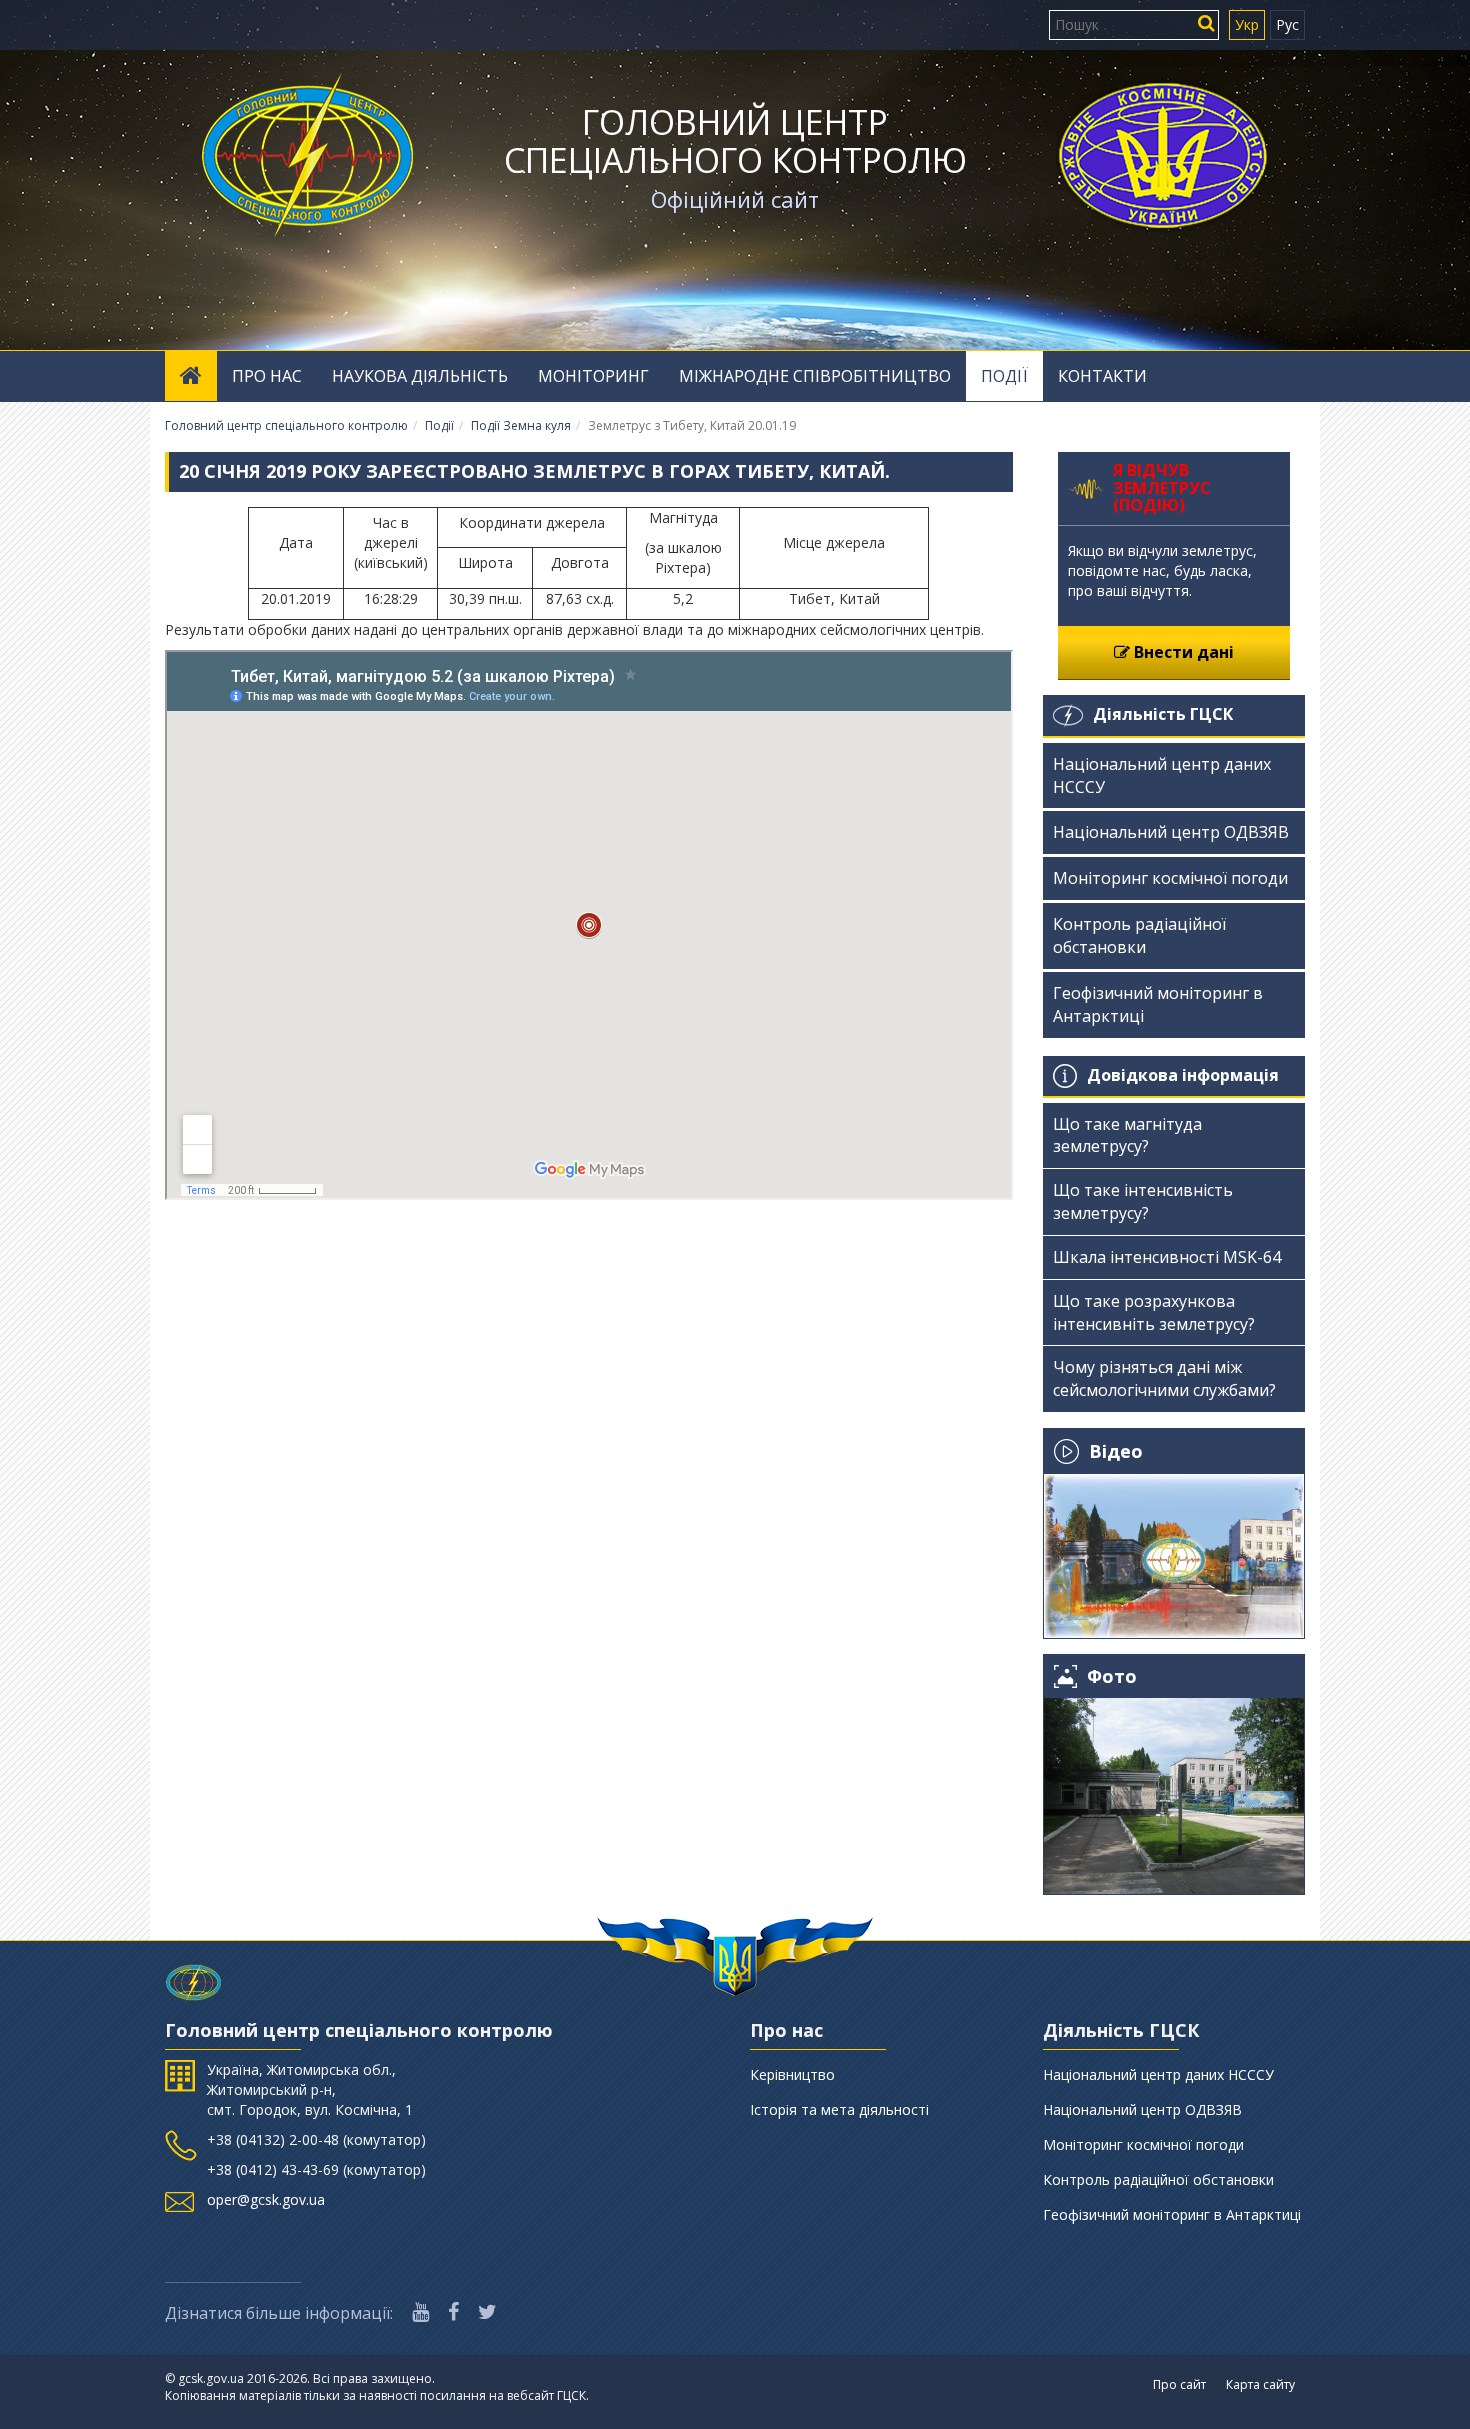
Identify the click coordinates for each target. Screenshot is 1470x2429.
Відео (1116, 1451)
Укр (1247, 24)
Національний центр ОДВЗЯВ (1171, 832)
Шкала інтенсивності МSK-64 (1167, 1257)
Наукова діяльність (420, 376)
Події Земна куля (521, 425)
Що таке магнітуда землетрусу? (1127, 1135)
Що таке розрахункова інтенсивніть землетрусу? (1154, 1312)
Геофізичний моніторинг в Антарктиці (1158, 1004)
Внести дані (1182, 652)
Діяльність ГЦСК (1163, 714)
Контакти (1102, 376)
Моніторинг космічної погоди (1170, 878)
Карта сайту (1260, 2384)
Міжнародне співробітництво (815, 376)
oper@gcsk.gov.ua (266, 2199)
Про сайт (1179, 2384)
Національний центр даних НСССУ (1162, 775)
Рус (1287, 24)
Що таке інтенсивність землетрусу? (1143, 1201)
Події (1004, 376)
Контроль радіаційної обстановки (1139, 935)
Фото (1112, 1676)
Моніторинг (593, 376)
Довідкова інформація (1183, 1075)
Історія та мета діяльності (839, 2109)
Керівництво (792, 2074)
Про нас (267, 376)
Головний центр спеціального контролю (735, 141)
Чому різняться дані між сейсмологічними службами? (1164, 1378)
